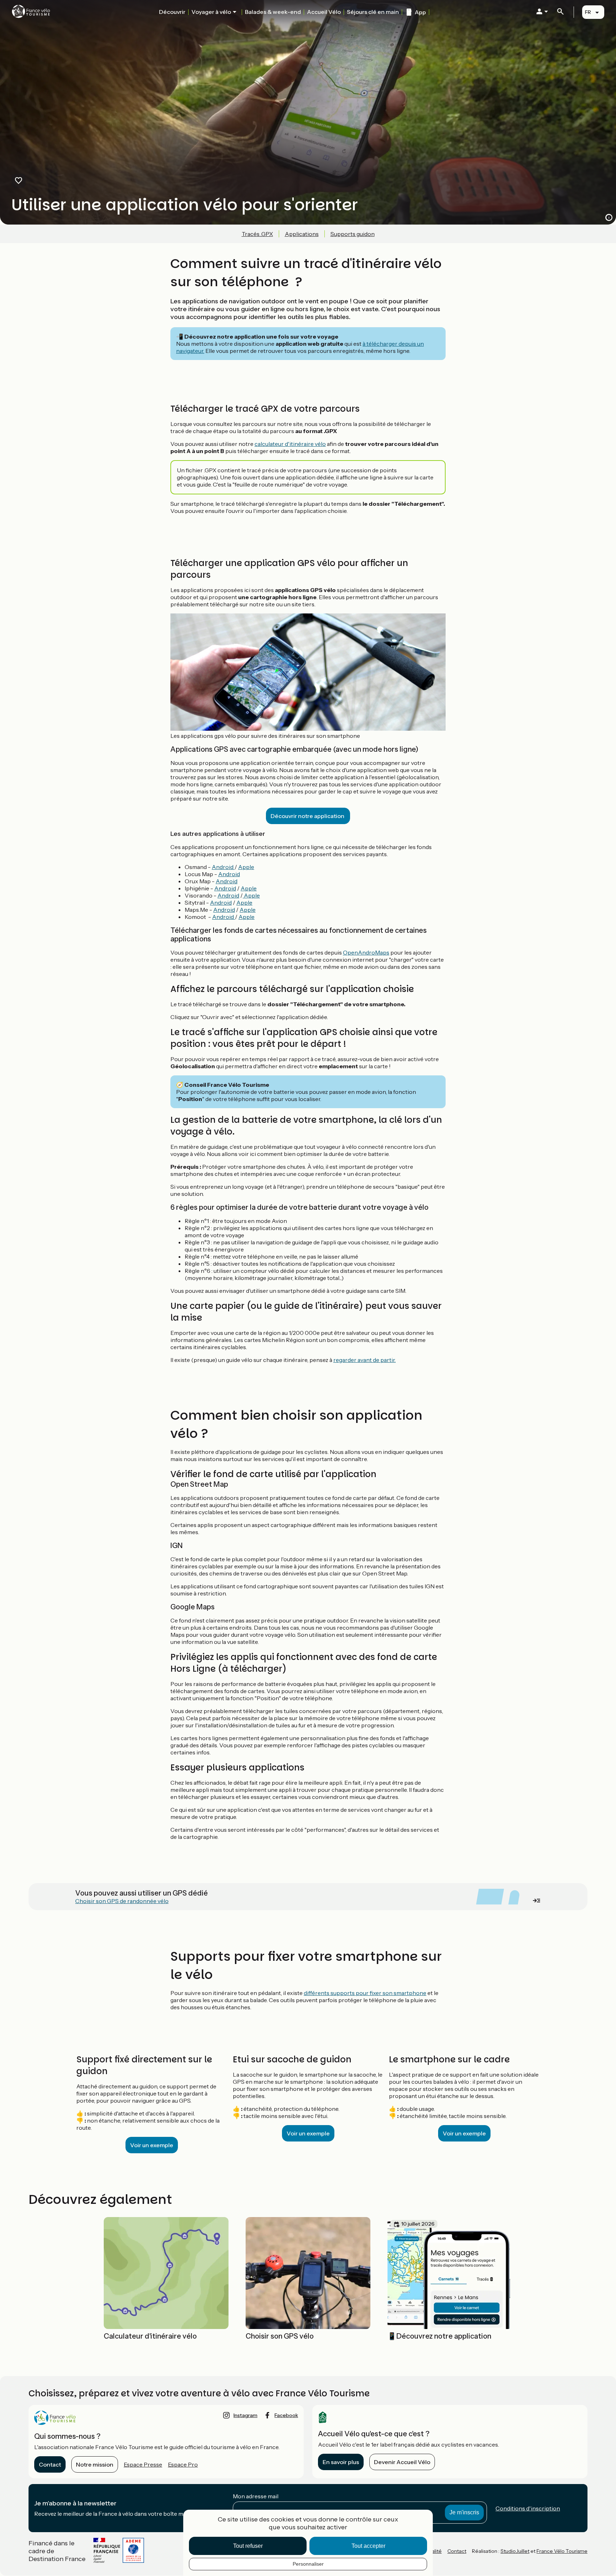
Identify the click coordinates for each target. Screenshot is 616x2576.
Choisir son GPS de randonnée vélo (122, 1901)
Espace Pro (183, 2464)
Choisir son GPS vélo (280, 2336)
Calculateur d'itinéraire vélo (150, 2336)
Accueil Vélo (324, 12)
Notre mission (95, 2464)
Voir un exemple (152, 2145)
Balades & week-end (273, 12)
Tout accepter (368, 2546)
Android (223, 867)
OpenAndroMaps (366, 952)
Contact (50, 2464)
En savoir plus (341, 2462)
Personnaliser (308, 2564)
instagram (245, 2415)
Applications (302, 234)
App (420, 12)
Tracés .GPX (257, 234)
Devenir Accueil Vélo (402, 2462)
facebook (286, 2415)
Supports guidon (353, 234)
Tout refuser (248, 2546)
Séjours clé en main (373, 12)
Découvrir (172, 12)
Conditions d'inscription (528, 2508)
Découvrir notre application (308, 816)
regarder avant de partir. (365, 1360)
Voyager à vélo (211, 12)
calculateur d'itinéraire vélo (290, 444)
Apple (246, 867)
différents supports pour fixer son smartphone (365, 1993)
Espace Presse (143, 2464)
